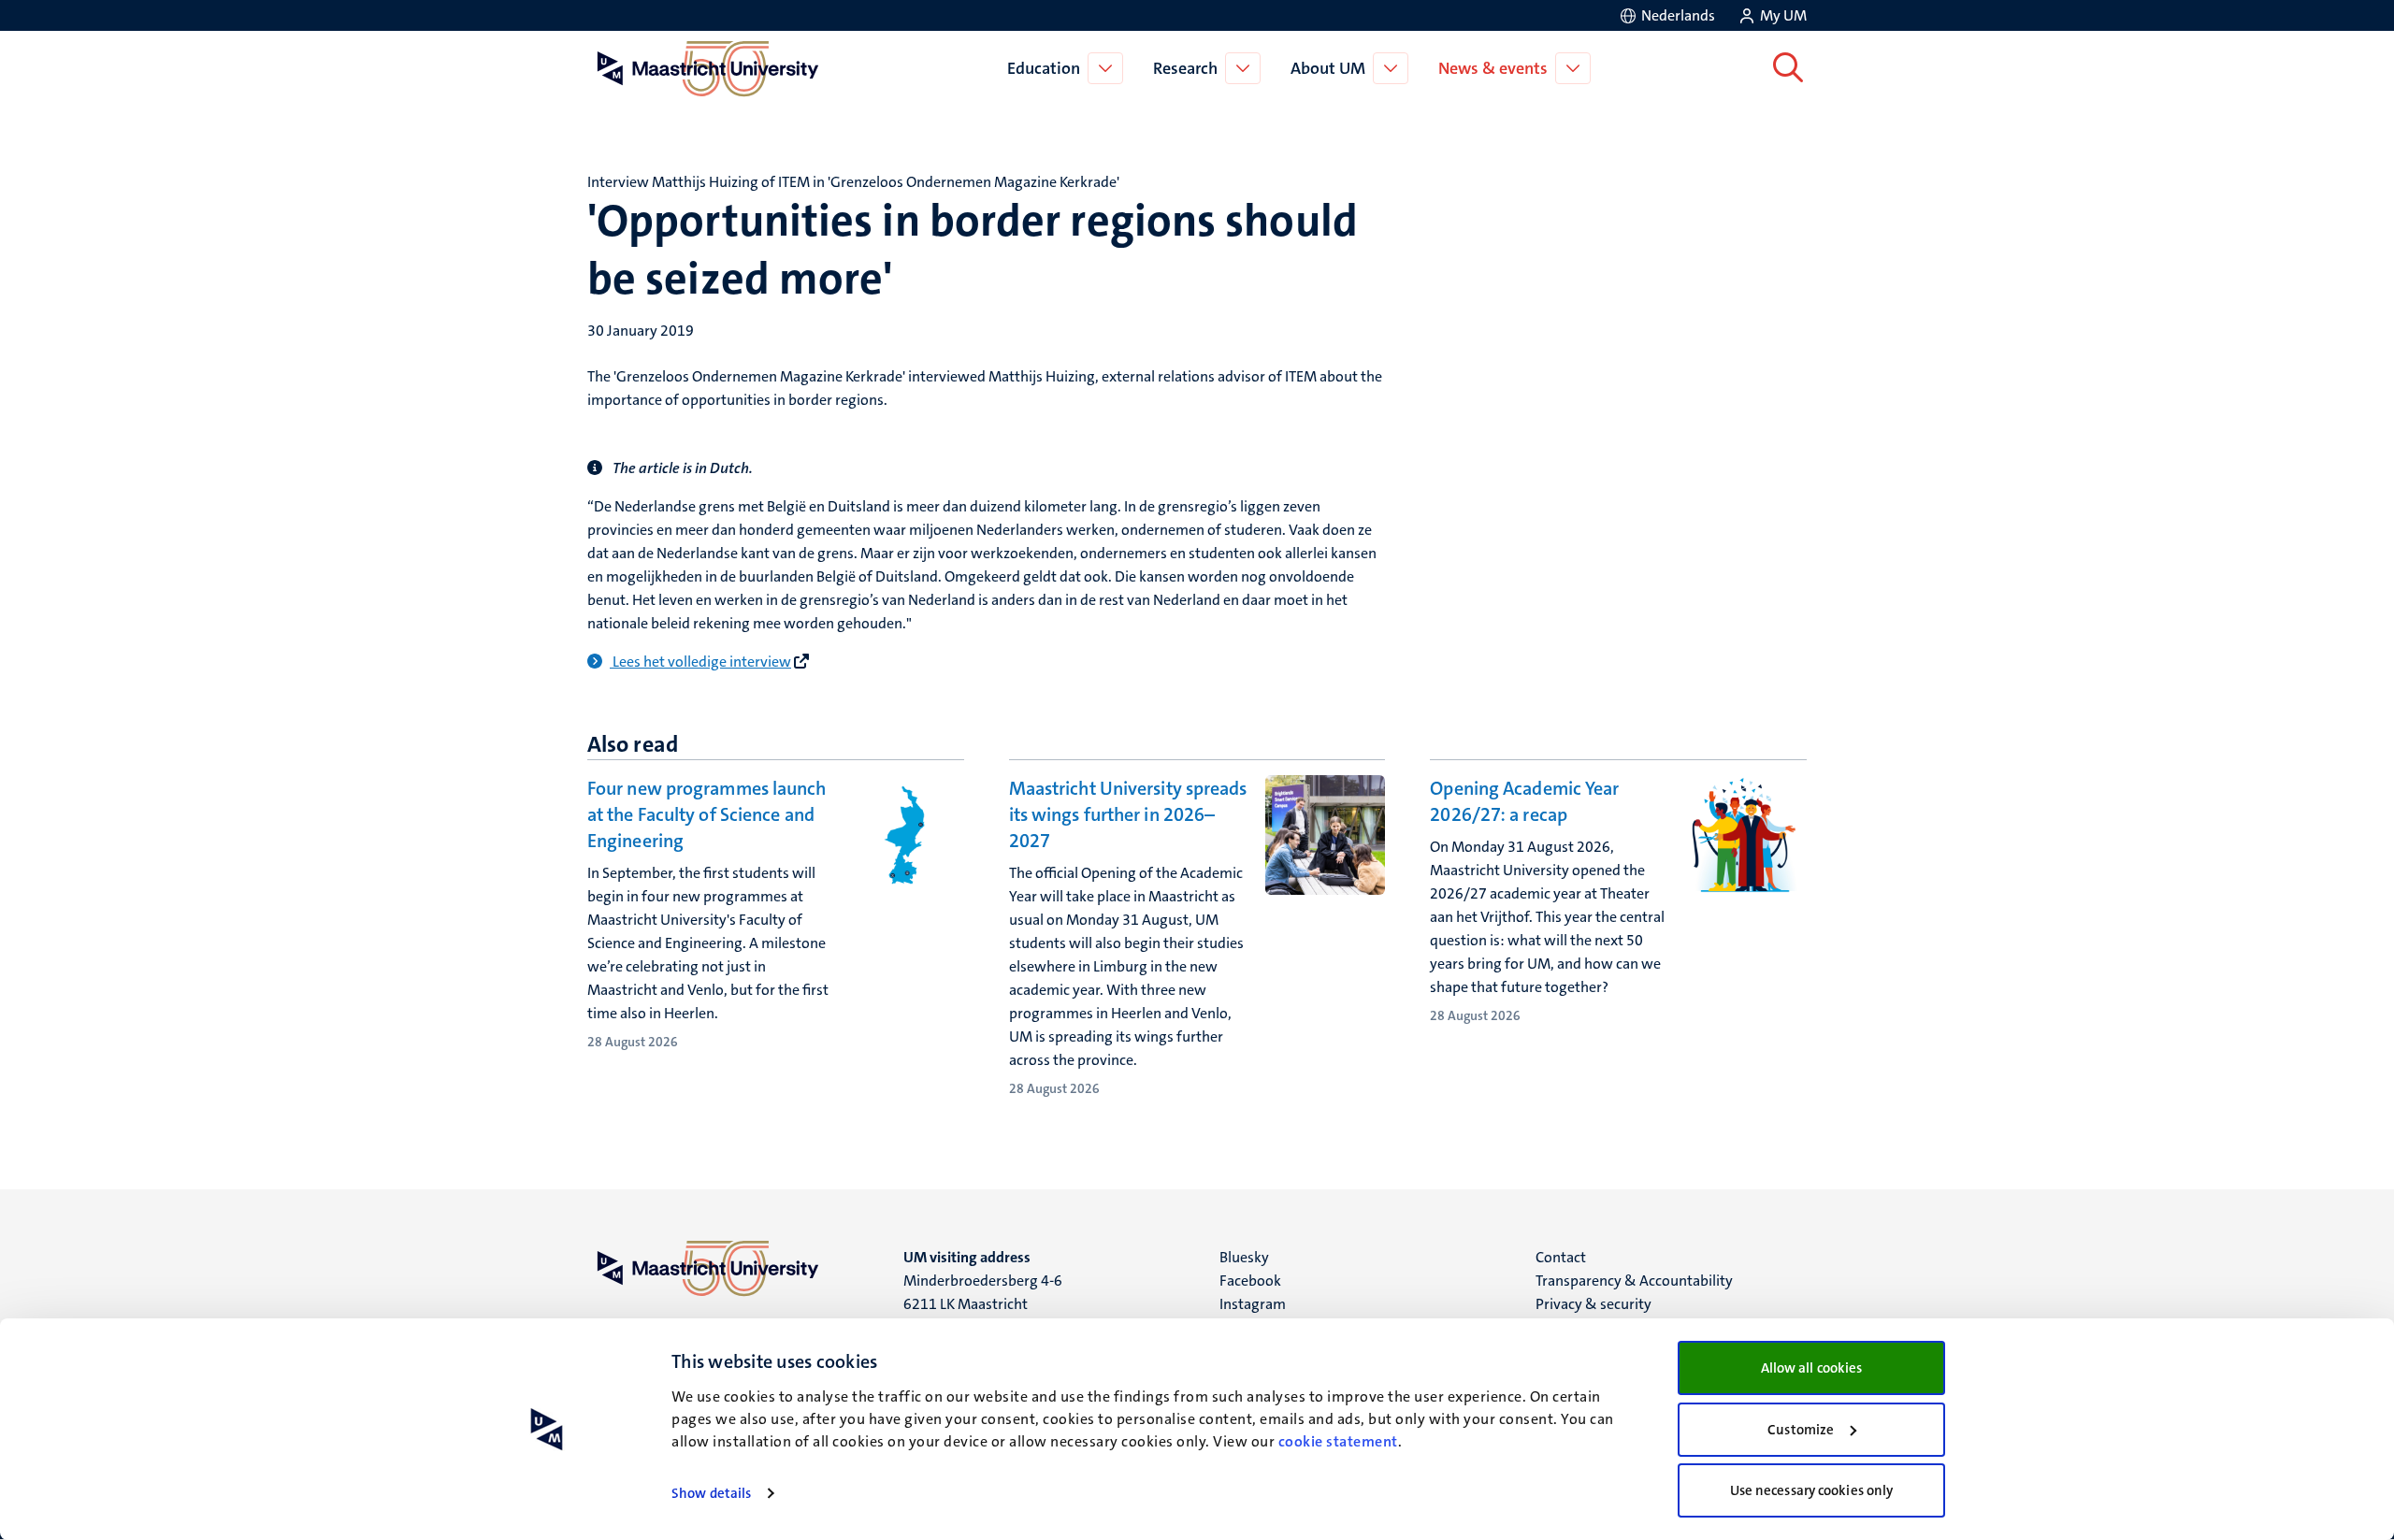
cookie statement (1338, 1441)
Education (1044, 68)
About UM (1328, 68)
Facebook (1250, 1281)
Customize (1801, 1430)
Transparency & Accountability (1634, 1281)
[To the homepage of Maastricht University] (708, 68)
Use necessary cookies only (1812, 1490)
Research (1185, 68)
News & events (1493, 68)
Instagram (1253, 1304)
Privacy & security (1594, 1304)
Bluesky (1244, 1257)
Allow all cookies (1812, 1368)
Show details (711, 1493)
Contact (1561, 1257)
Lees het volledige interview (702, 662)
